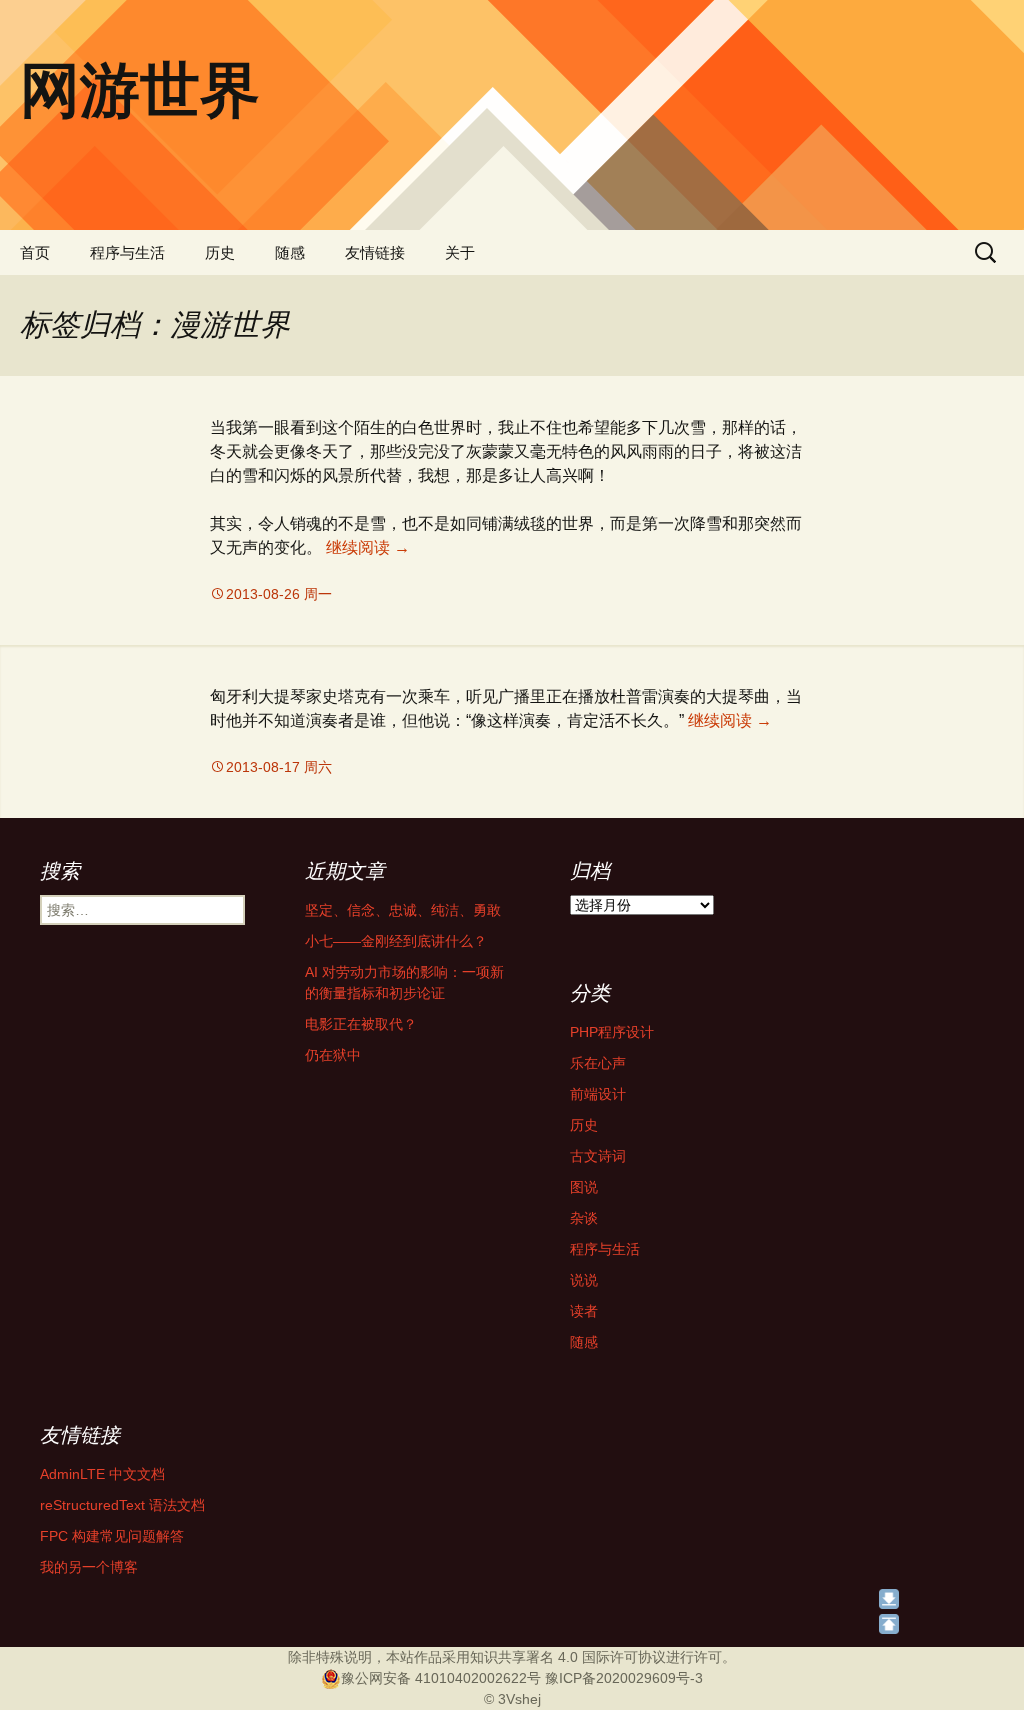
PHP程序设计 (612, 1032)
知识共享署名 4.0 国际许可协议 (568, 1657)
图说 (584, 1187)
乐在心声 (598, 1063)
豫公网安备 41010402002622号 (441, 1678)
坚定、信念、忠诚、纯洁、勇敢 (403, 910)
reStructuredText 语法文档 (122, 1505)
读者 (584, 1311)
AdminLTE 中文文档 (102, 1474)
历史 (220, 252)
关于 (460, 252)
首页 (35, 252)
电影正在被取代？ (361, 1024)
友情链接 (375, 252)
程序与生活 (127, 252)
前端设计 (598, 1094)
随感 (290, 252)
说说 (584, 1280)
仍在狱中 (333, 1055)
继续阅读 (368, 547)
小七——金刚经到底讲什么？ (396, 941)
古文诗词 (598, 1156)
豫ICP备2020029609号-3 (624, 1678)
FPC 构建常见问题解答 (112, 1536)
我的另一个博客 (89, 1567)
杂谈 (584, 1218)
